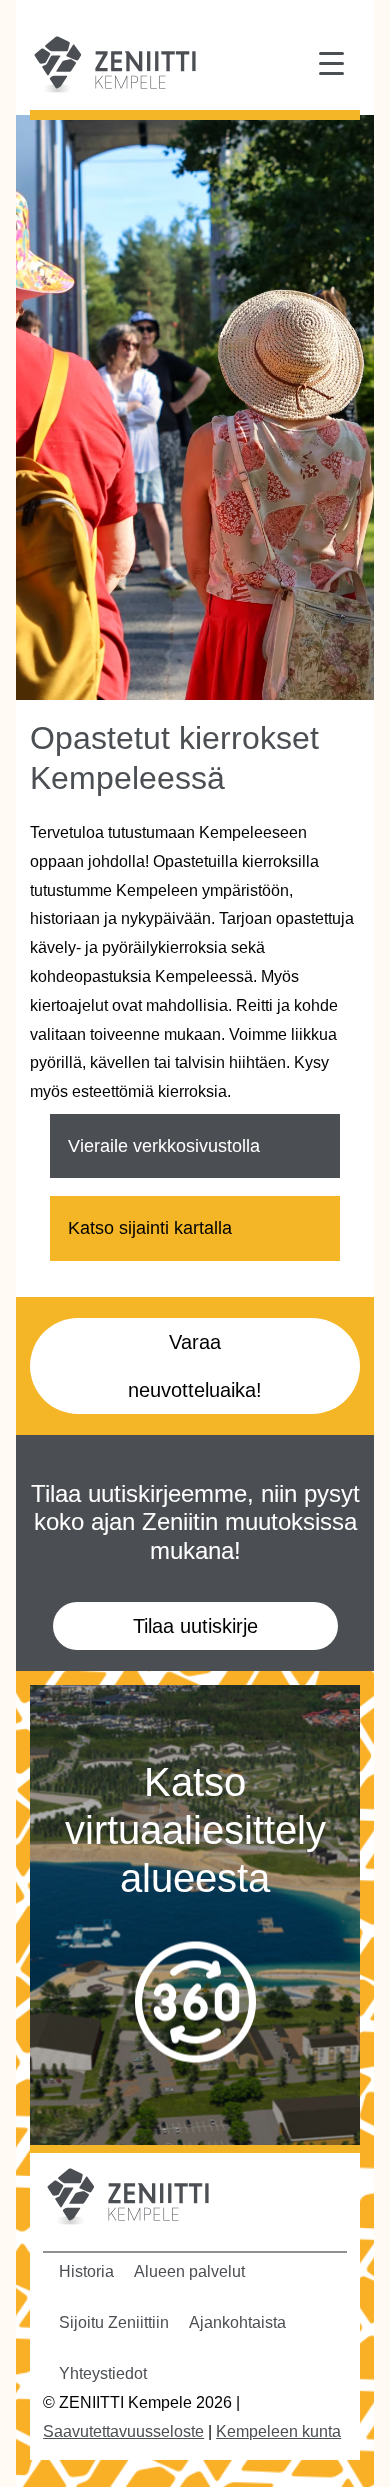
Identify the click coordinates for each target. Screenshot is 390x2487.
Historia (86, 2271)
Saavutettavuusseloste (123, 2431)
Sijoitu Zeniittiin (114, 2322)
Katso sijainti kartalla (150, 1228)
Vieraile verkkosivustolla (164, 1146)
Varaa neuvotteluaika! (195, 1366)
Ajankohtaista (237, 2322)
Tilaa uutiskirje (195, 1626)
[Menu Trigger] (331, 62)
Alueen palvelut (189, 2271)
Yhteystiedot (103, 2373)
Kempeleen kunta (278, 2431)
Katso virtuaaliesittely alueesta (195, 1830)
